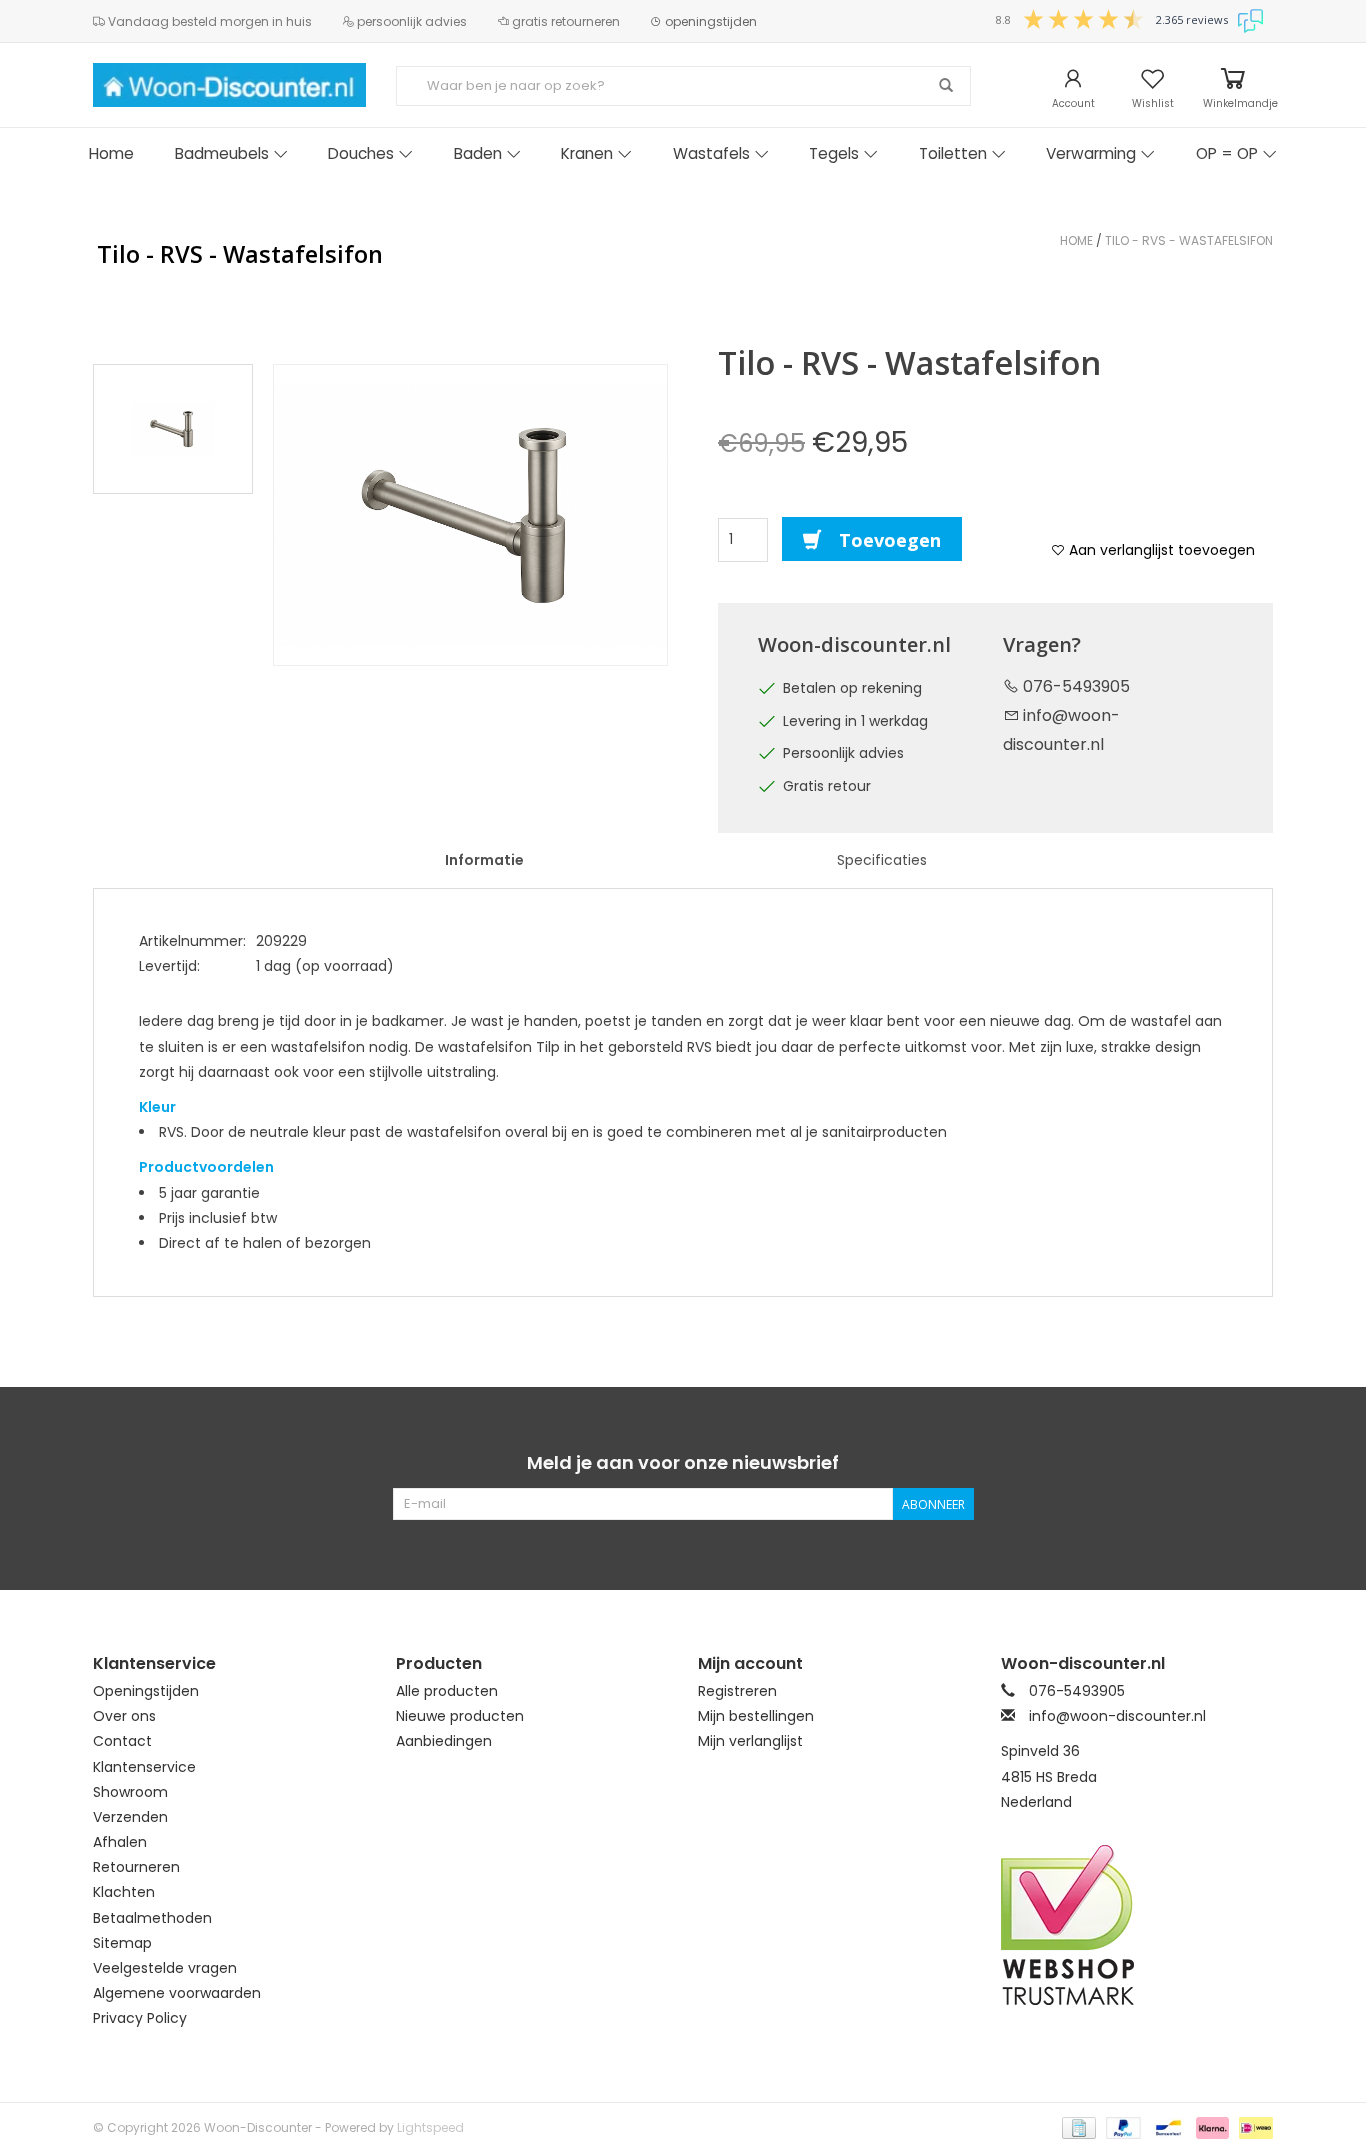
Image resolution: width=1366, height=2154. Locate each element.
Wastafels (711, 153)
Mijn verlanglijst (750, 1741)
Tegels (834, 153)
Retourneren (136, 1867)
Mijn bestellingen (756, 1716)
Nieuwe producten (460, 1716)
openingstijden (709, 21)
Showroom (130, 1792)
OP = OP (1227, 153)
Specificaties (882, 860)
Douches (361, 153)
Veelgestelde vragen (165, 1968)
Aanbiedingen (444, 1741)
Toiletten (953, 153)
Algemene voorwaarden (177, 1993)
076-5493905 (1074, 686)
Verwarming (1091, 153)
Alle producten (447, 1691)
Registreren (737, 1691)
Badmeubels (222, 153)
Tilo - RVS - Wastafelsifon (1189, 240)
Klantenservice (144, 1767)
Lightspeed (430, 2127)
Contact (122, 1741)
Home (111, 153)
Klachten (124, 1892)
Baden (478, 153)
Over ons (124, 1716)
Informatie (484, 860)
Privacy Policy (140, 2018)
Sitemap (122, 1943)
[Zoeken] (946, 86)
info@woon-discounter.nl (1117, 1716)
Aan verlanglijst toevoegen (1160, 550)
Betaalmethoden (152, 1918)
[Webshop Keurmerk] (1137, 1925)
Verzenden (130, 1817)
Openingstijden (146, 1691)
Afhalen (120, 1842)
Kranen (587, 153)
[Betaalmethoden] (1077, 2126)
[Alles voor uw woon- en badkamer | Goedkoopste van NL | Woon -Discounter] (229, 85)
